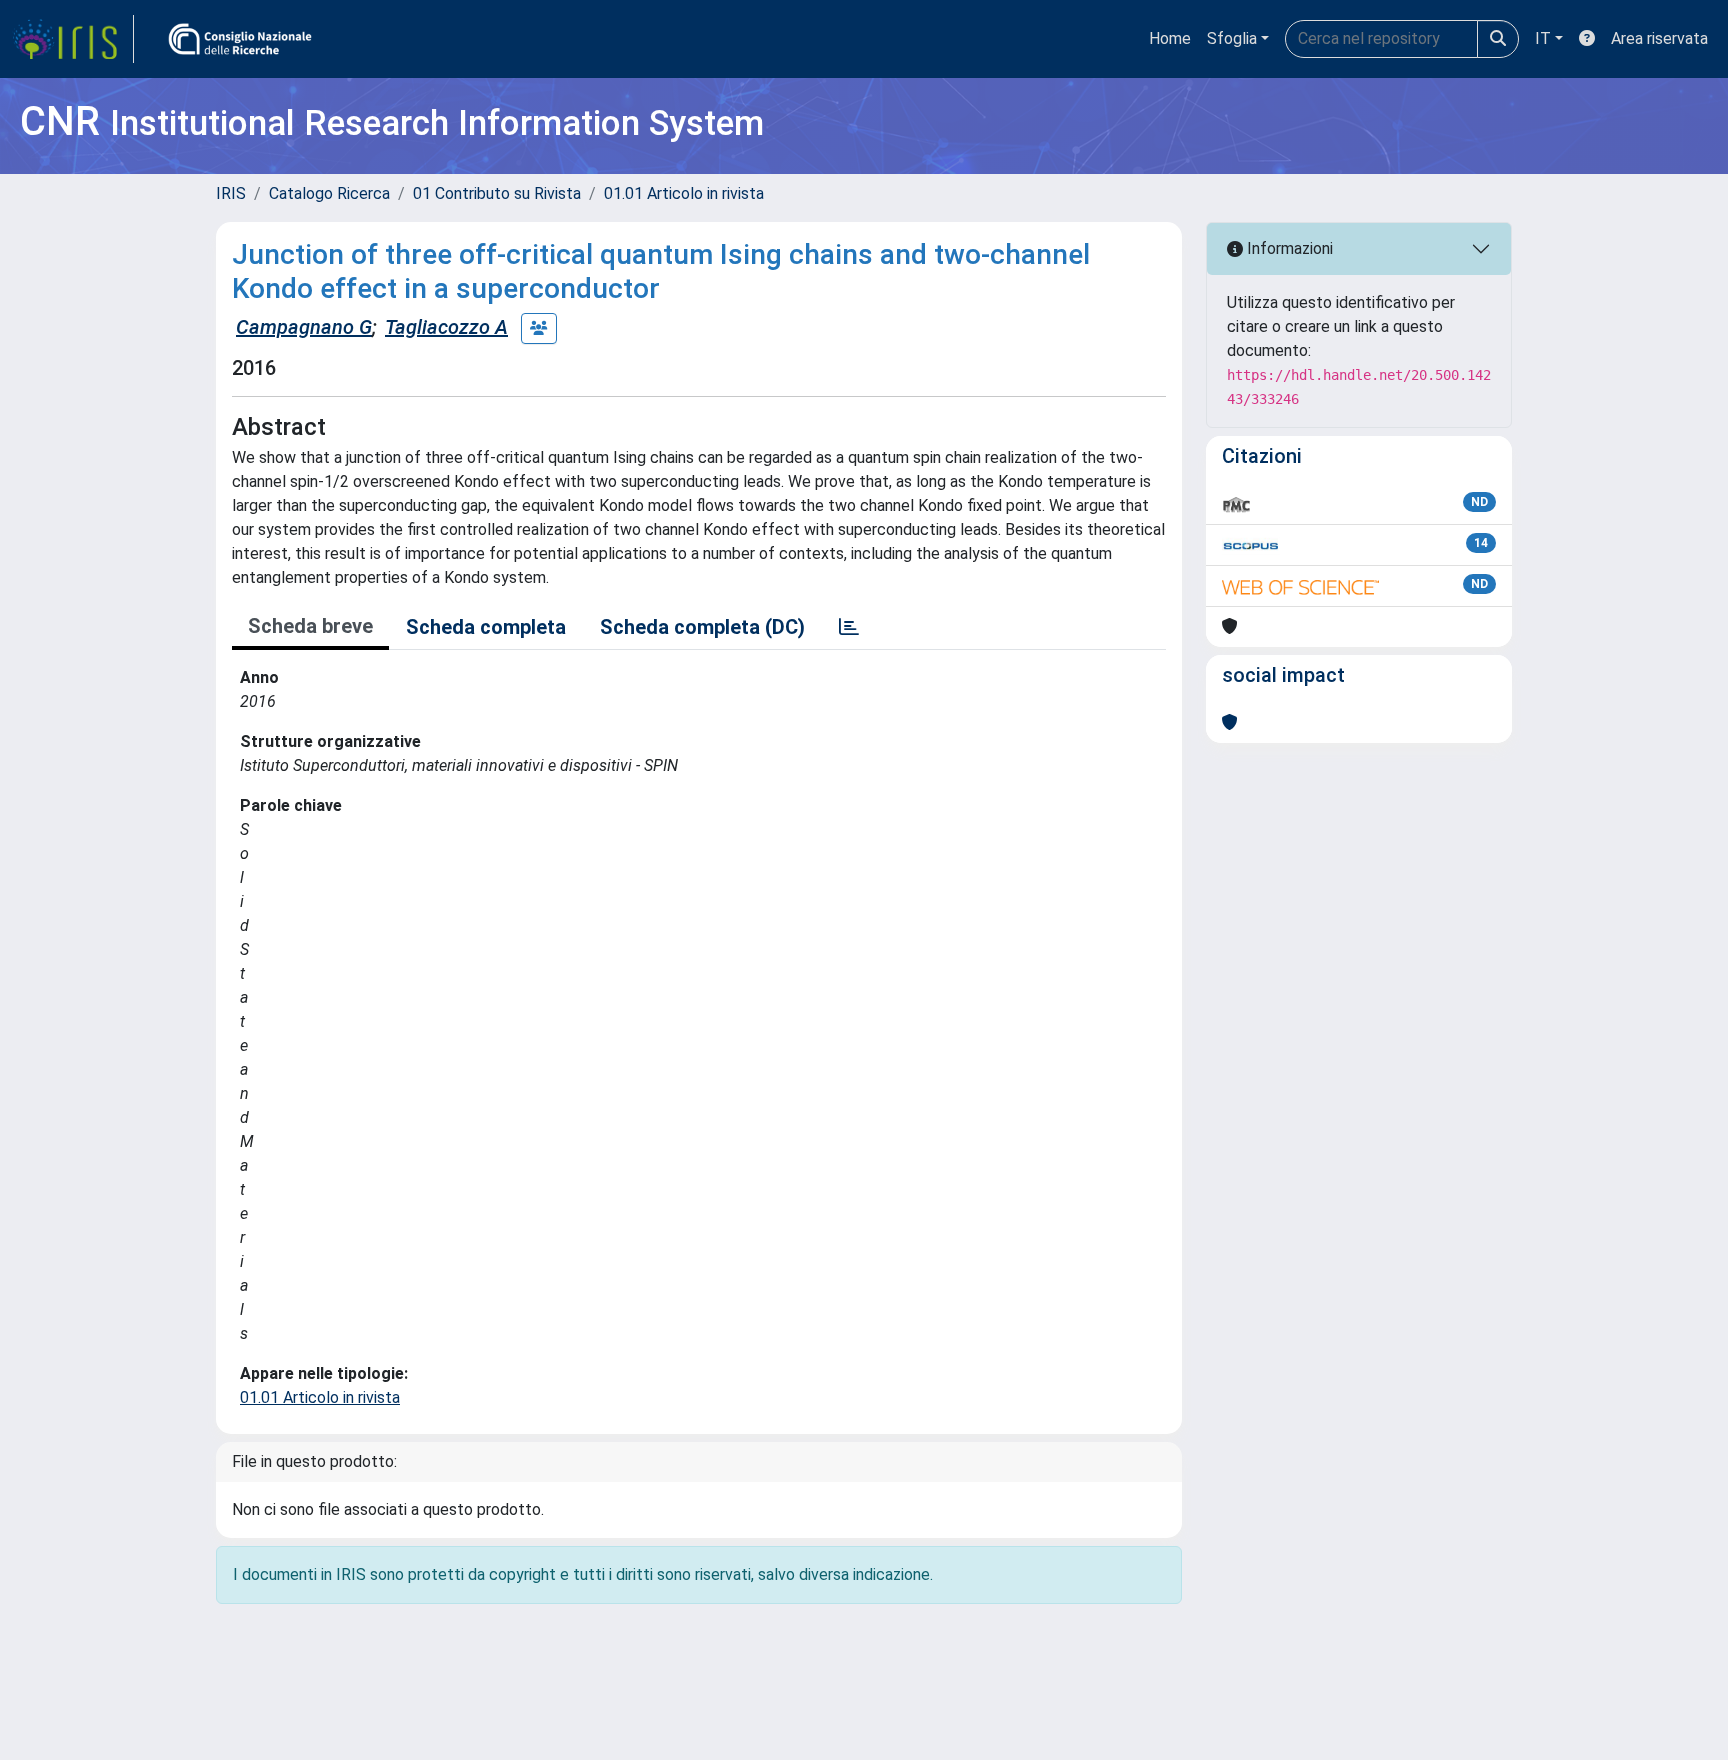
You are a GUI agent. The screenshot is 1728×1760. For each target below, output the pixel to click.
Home (1170, 38)
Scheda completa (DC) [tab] (702, 627)
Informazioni (1288, 248)
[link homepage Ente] (240, 39)
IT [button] (1543, 38)
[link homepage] (73, 39)
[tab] (849, 627)
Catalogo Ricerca (329, 193)
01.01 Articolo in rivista (684, 193)
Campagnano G (304, 327)
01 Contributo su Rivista (497, 193)
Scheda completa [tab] (486, 627)
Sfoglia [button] (1232, 38)
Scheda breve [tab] (310, 626)
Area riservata (1659, 38)
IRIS (231, 193)
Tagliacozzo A (446, 327)
